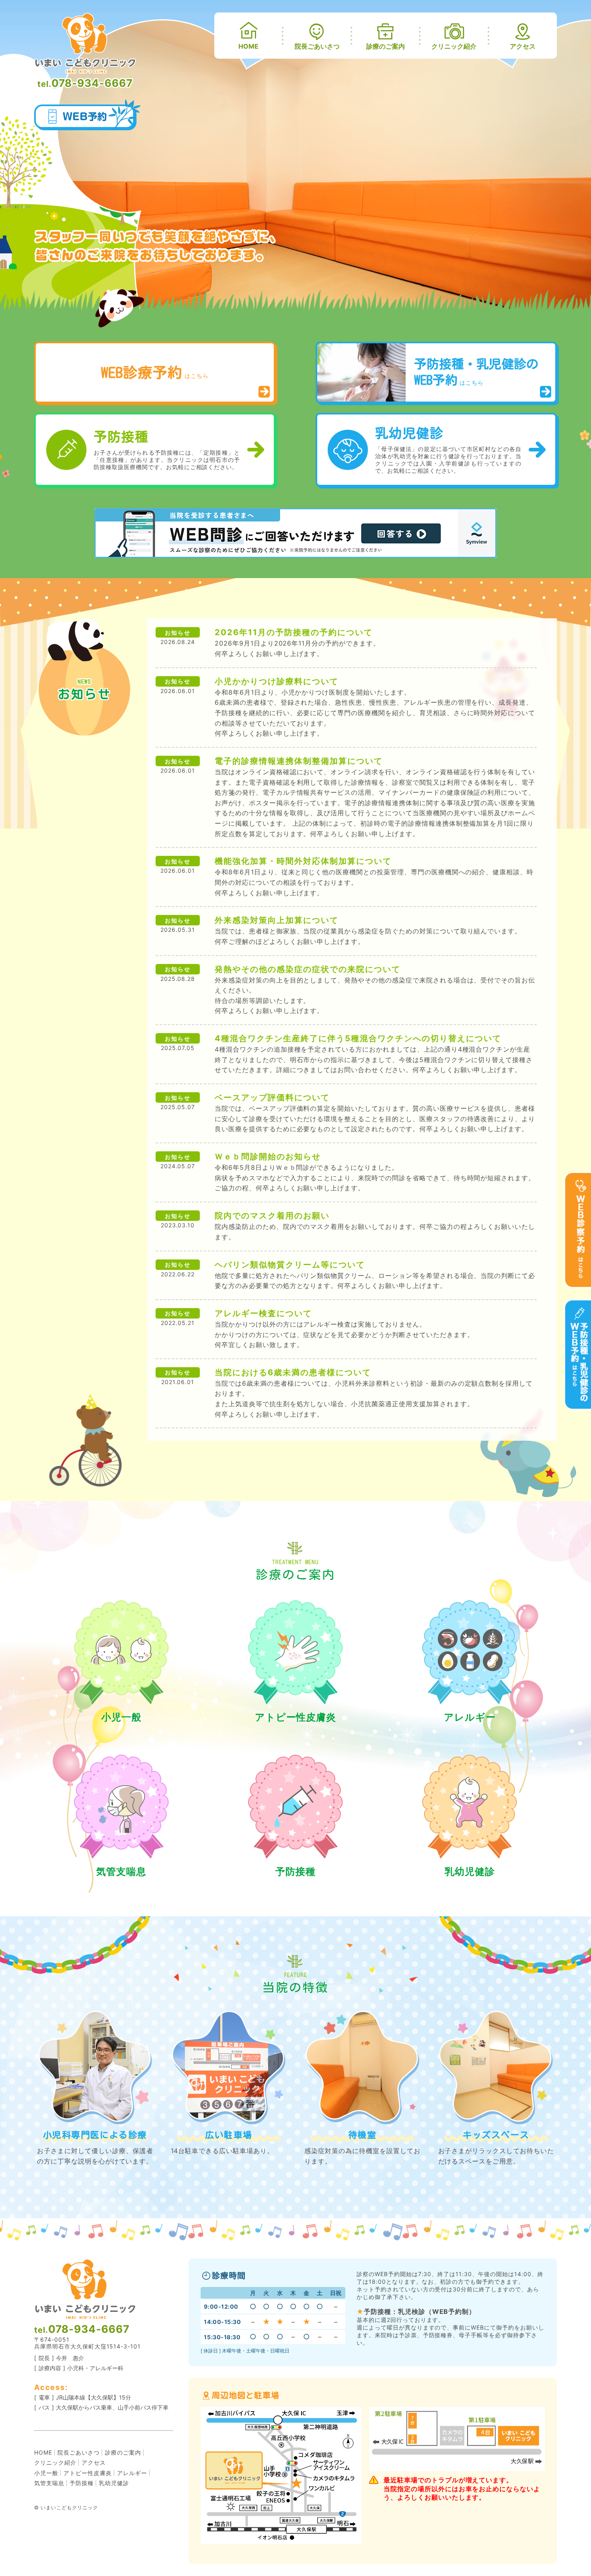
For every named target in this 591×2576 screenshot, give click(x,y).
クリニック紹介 (454, 46)
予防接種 (295, 1871)
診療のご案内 (386, 46)
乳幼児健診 (470, 1871)
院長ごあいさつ (317, 46)
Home (248, 46)
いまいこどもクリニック (69, 2507)
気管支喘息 (121, 1871)
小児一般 (121, 1717)
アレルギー (470, 1717)
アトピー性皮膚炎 (296, 1717)
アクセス (523, 46)
